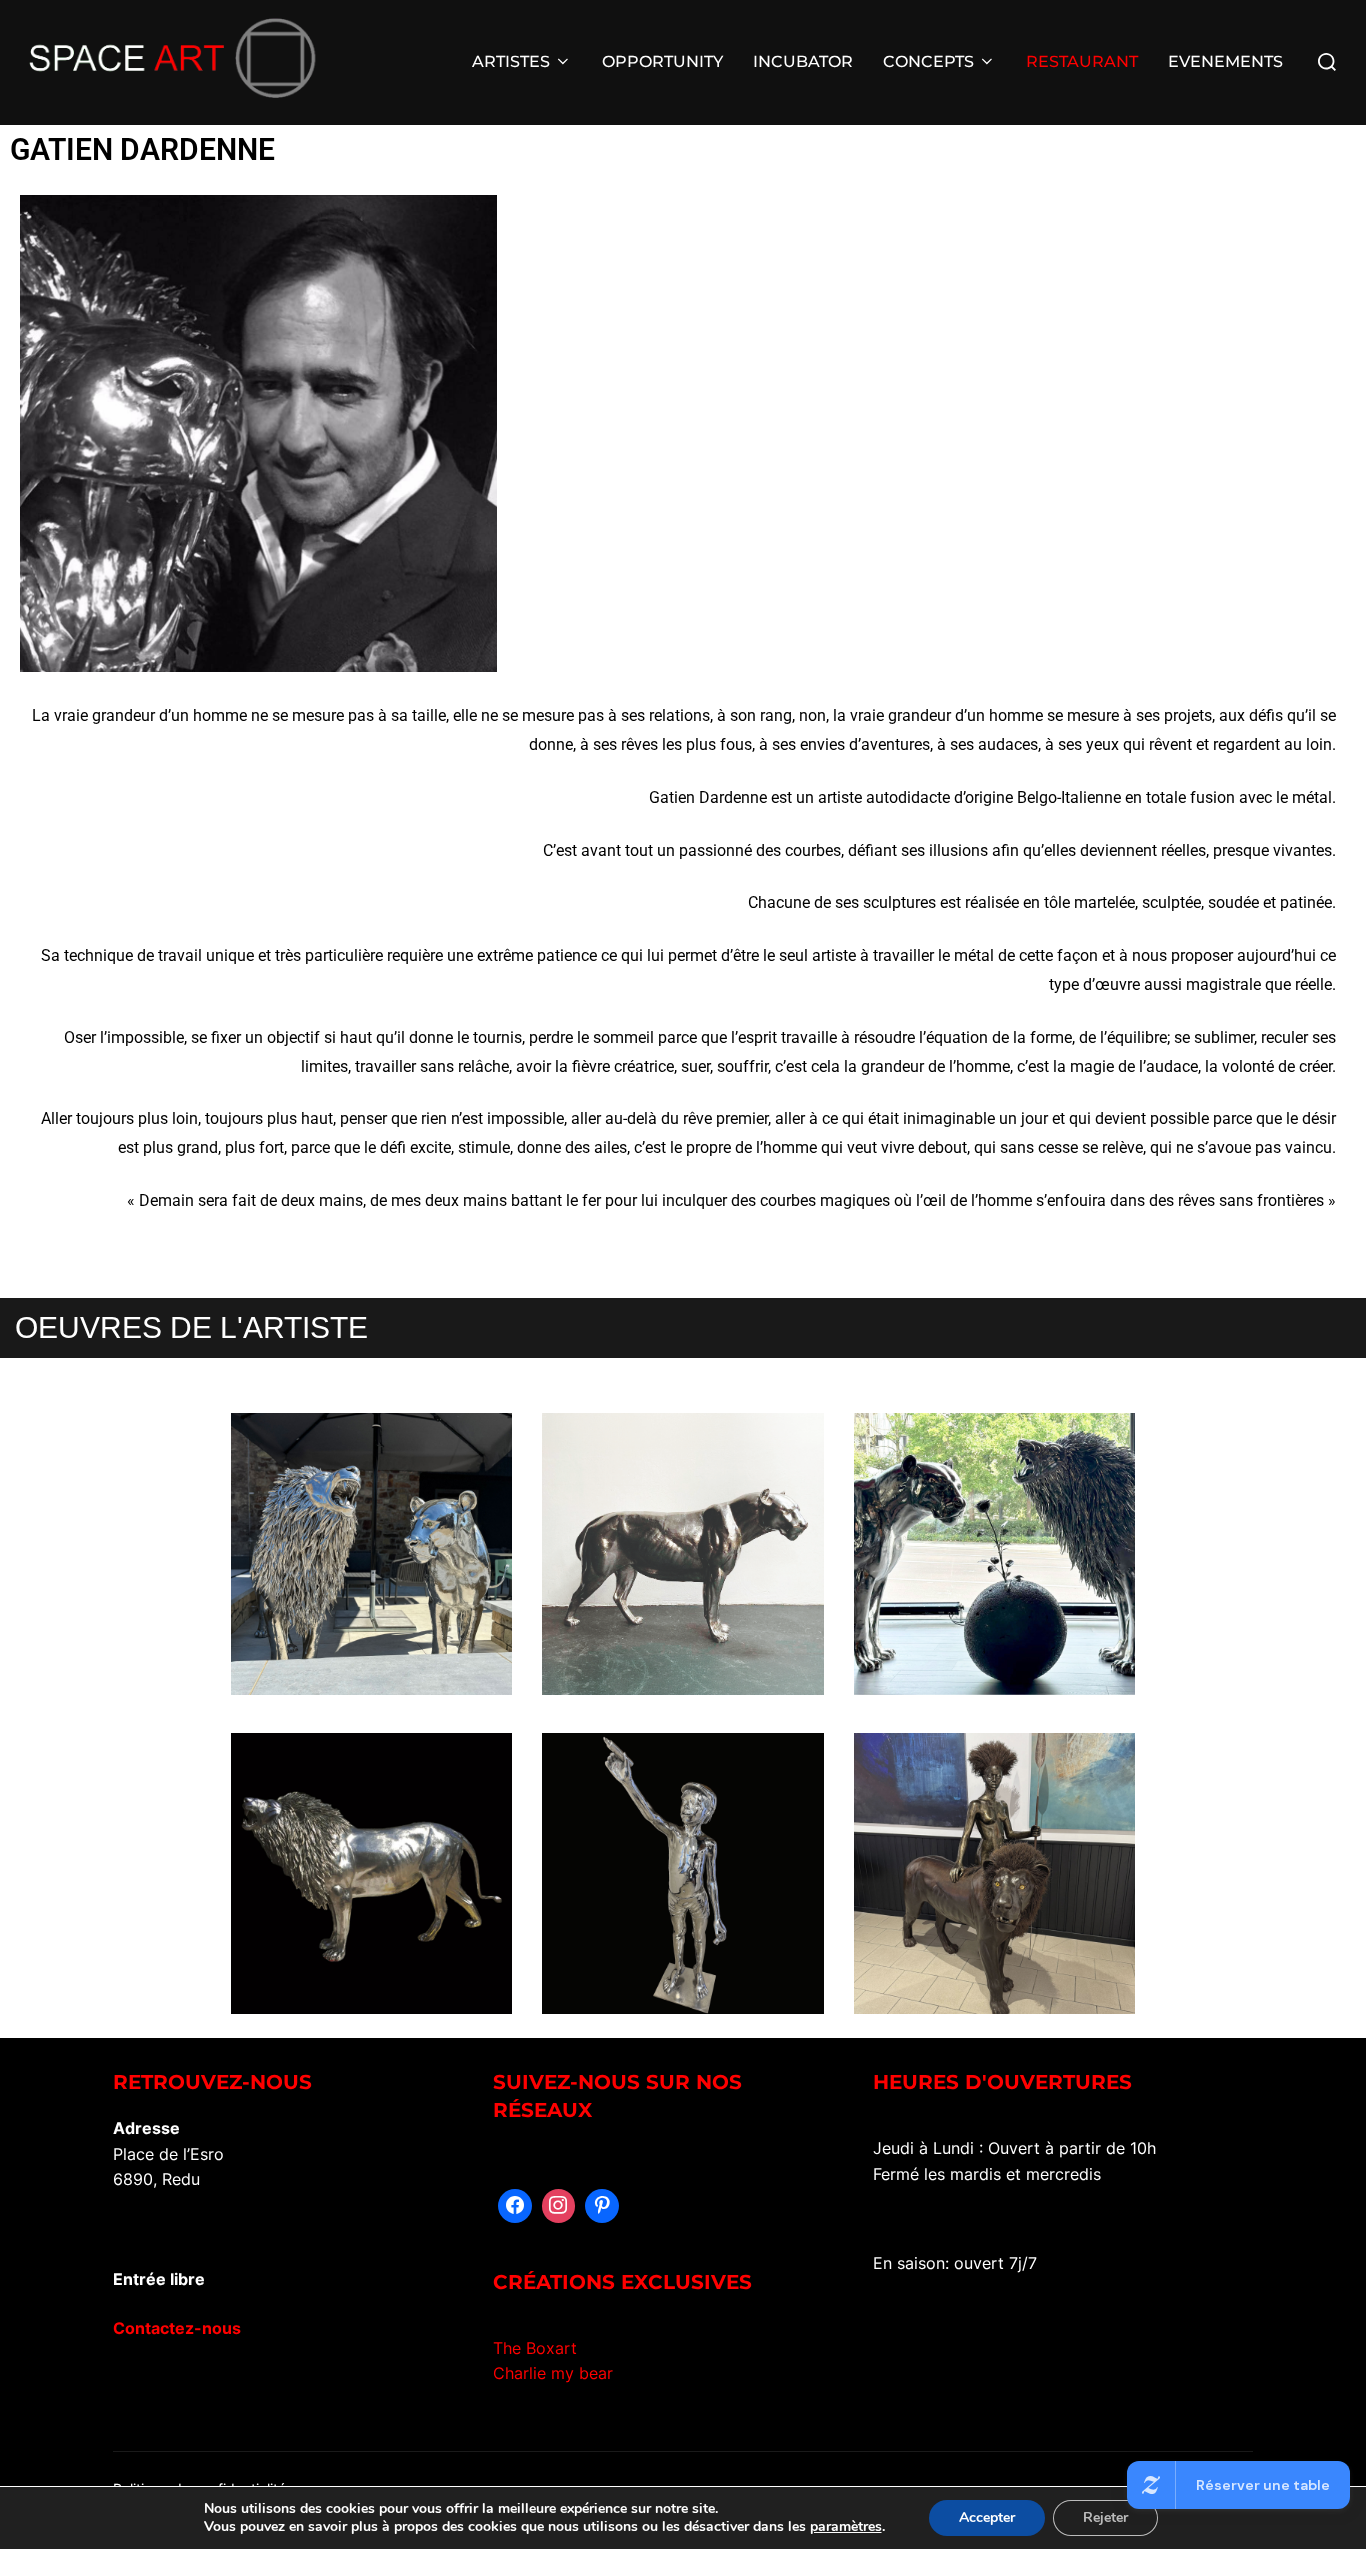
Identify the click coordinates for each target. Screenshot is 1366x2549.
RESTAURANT (1082, 61)
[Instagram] (559, 2206)
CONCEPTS (928, 61)
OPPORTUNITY (662, 61)
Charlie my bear (553, 2373)
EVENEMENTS (1225, 61)
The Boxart (535, 2348)
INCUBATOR (803, 61)
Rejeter (1105, 2517)
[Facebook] (515, 2206)
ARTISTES (511, 61)
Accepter (987, 2517)
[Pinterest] (602, 2206)
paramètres (846, 2527)
